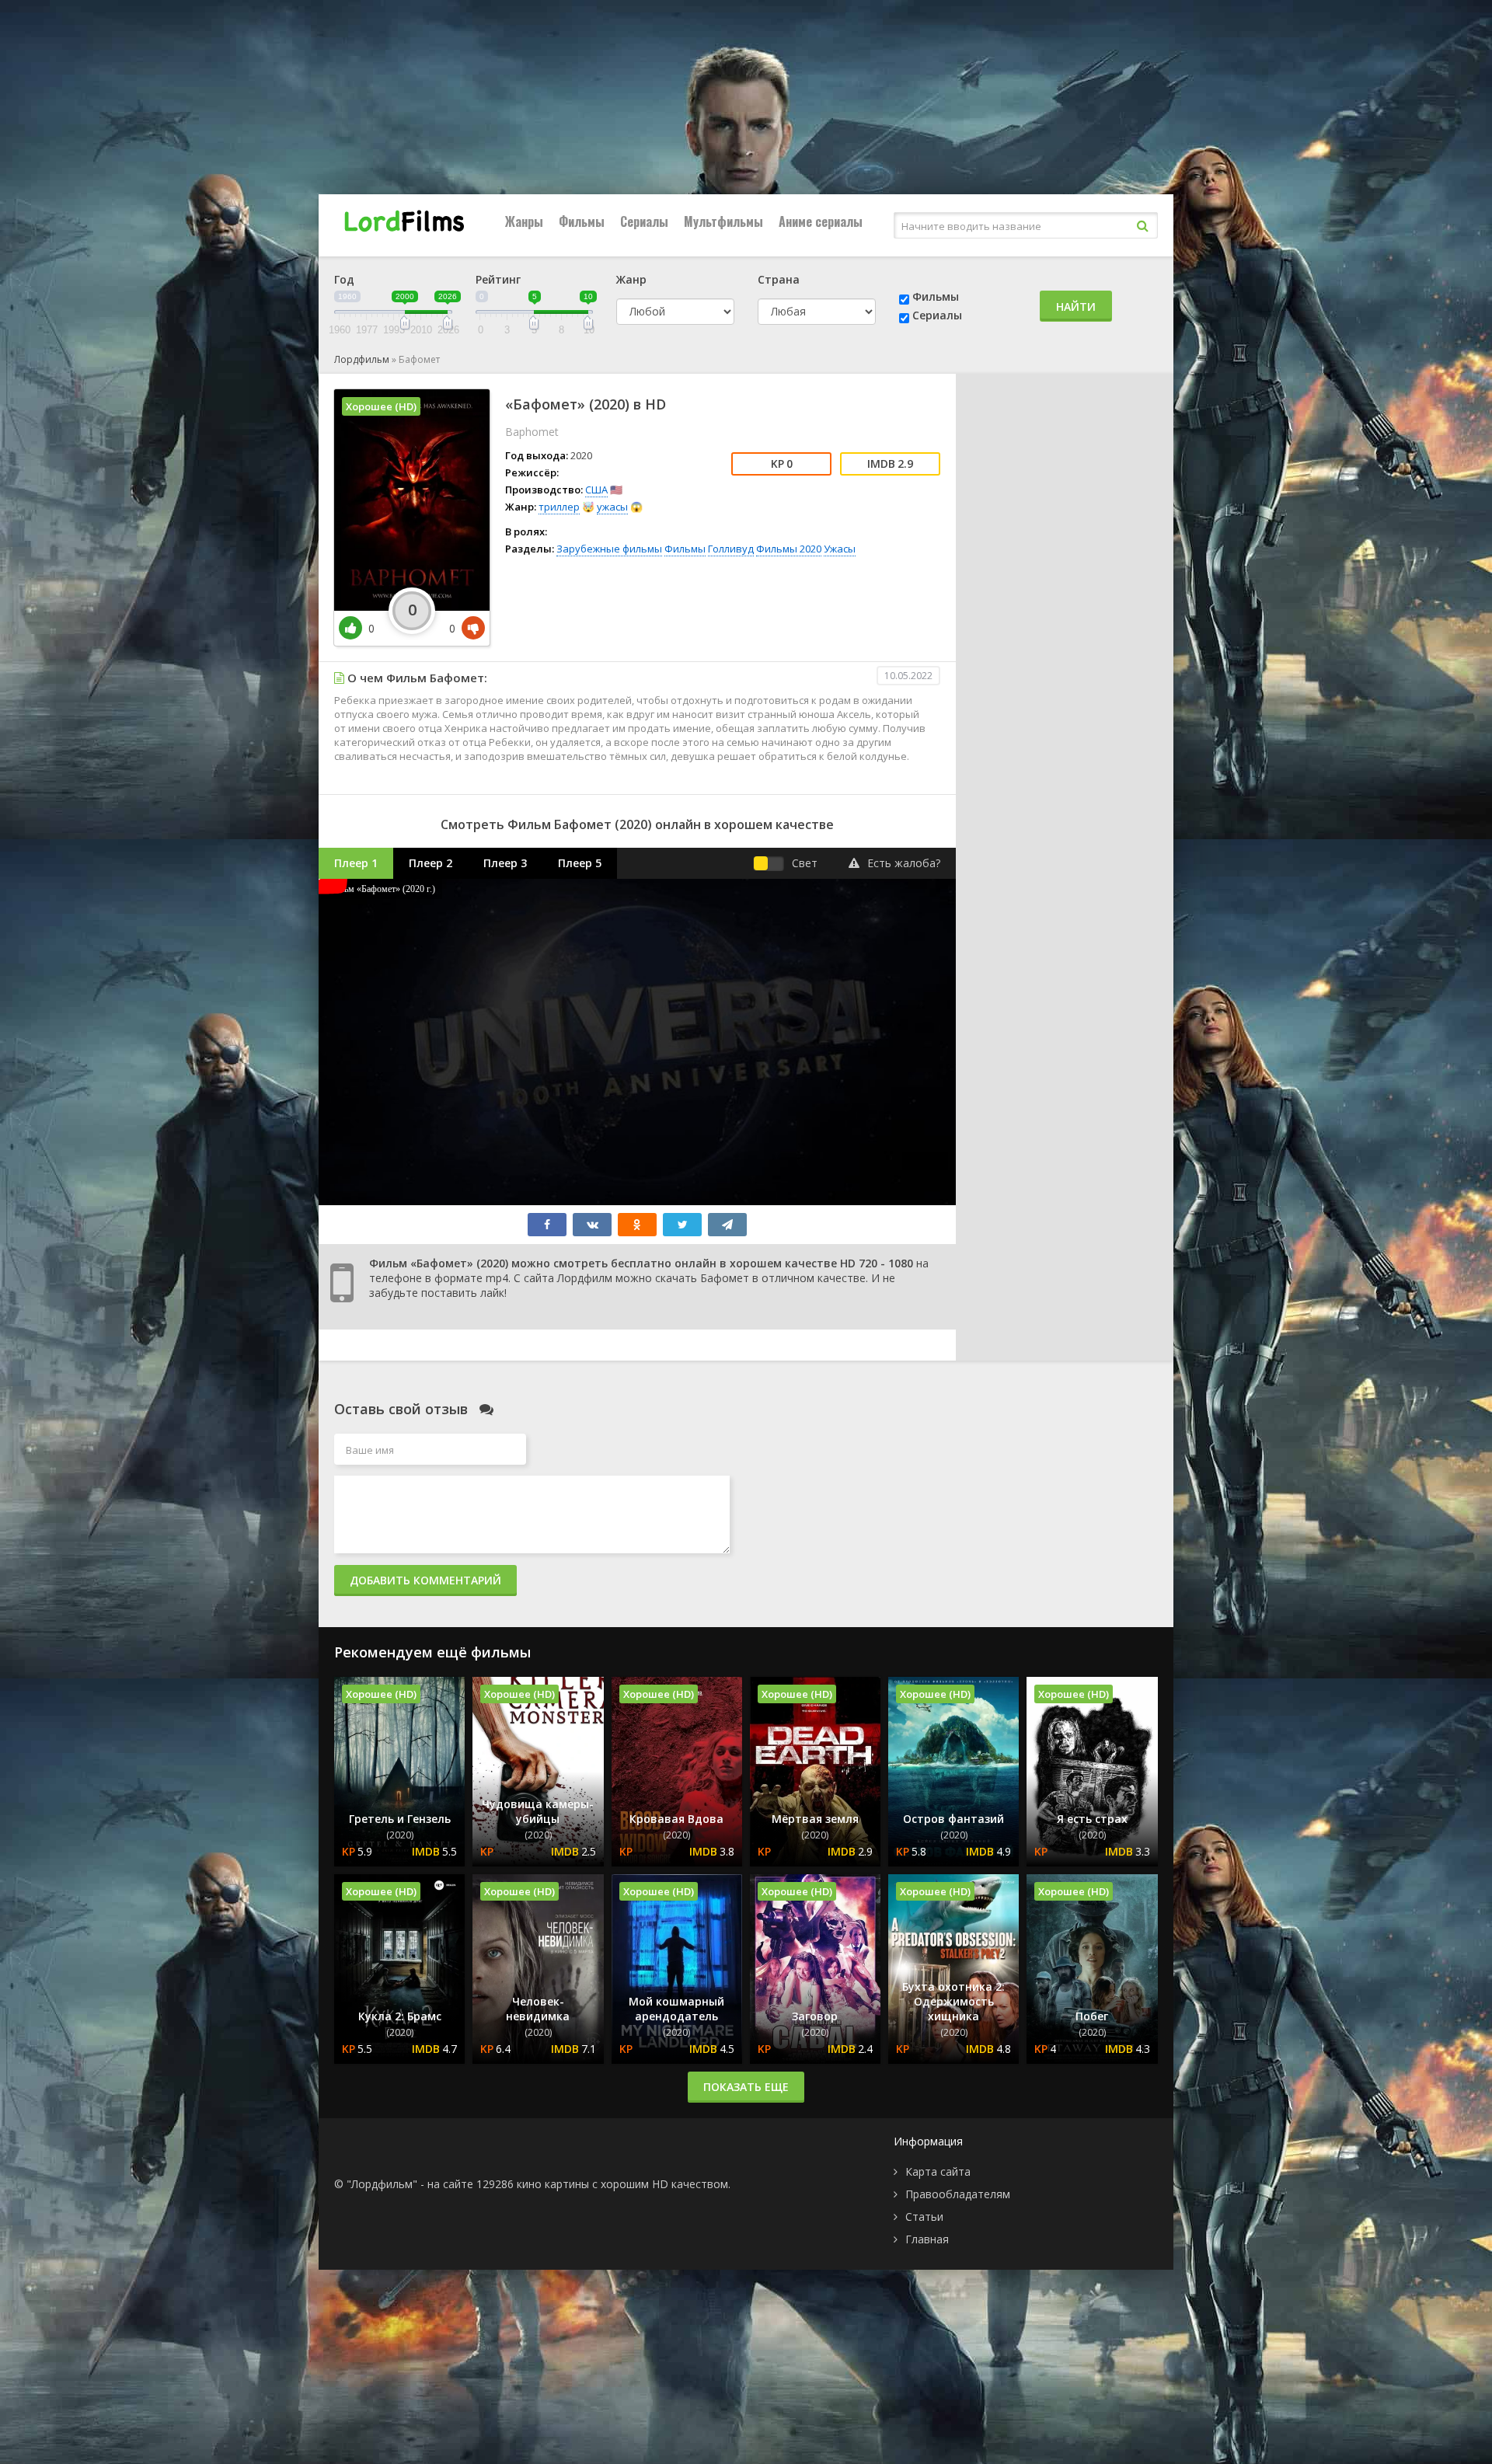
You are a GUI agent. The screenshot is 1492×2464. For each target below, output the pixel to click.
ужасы (612, 507)
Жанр (631, 279)
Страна (779, 279)
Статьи (924, 2217)
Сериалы (644, 221)
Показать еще (746, 2087)
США (596, 490)
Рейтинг (498, 279)
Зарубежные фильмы (609, 549)
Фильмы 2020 (789, 549)
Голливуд (731, 549)
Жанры (524, 221)
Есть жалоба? (904, 863)
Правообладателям (958, 2194)
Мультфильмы (723, 221)
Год (344, 279)
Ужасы (840, 549)
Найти (1076, 307)
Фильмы (582, 221)
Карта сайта (938, 2171)
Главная (927, 2239)
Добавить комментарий (425, 1580)
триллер (559, 507)
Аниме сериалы (821, 221)
